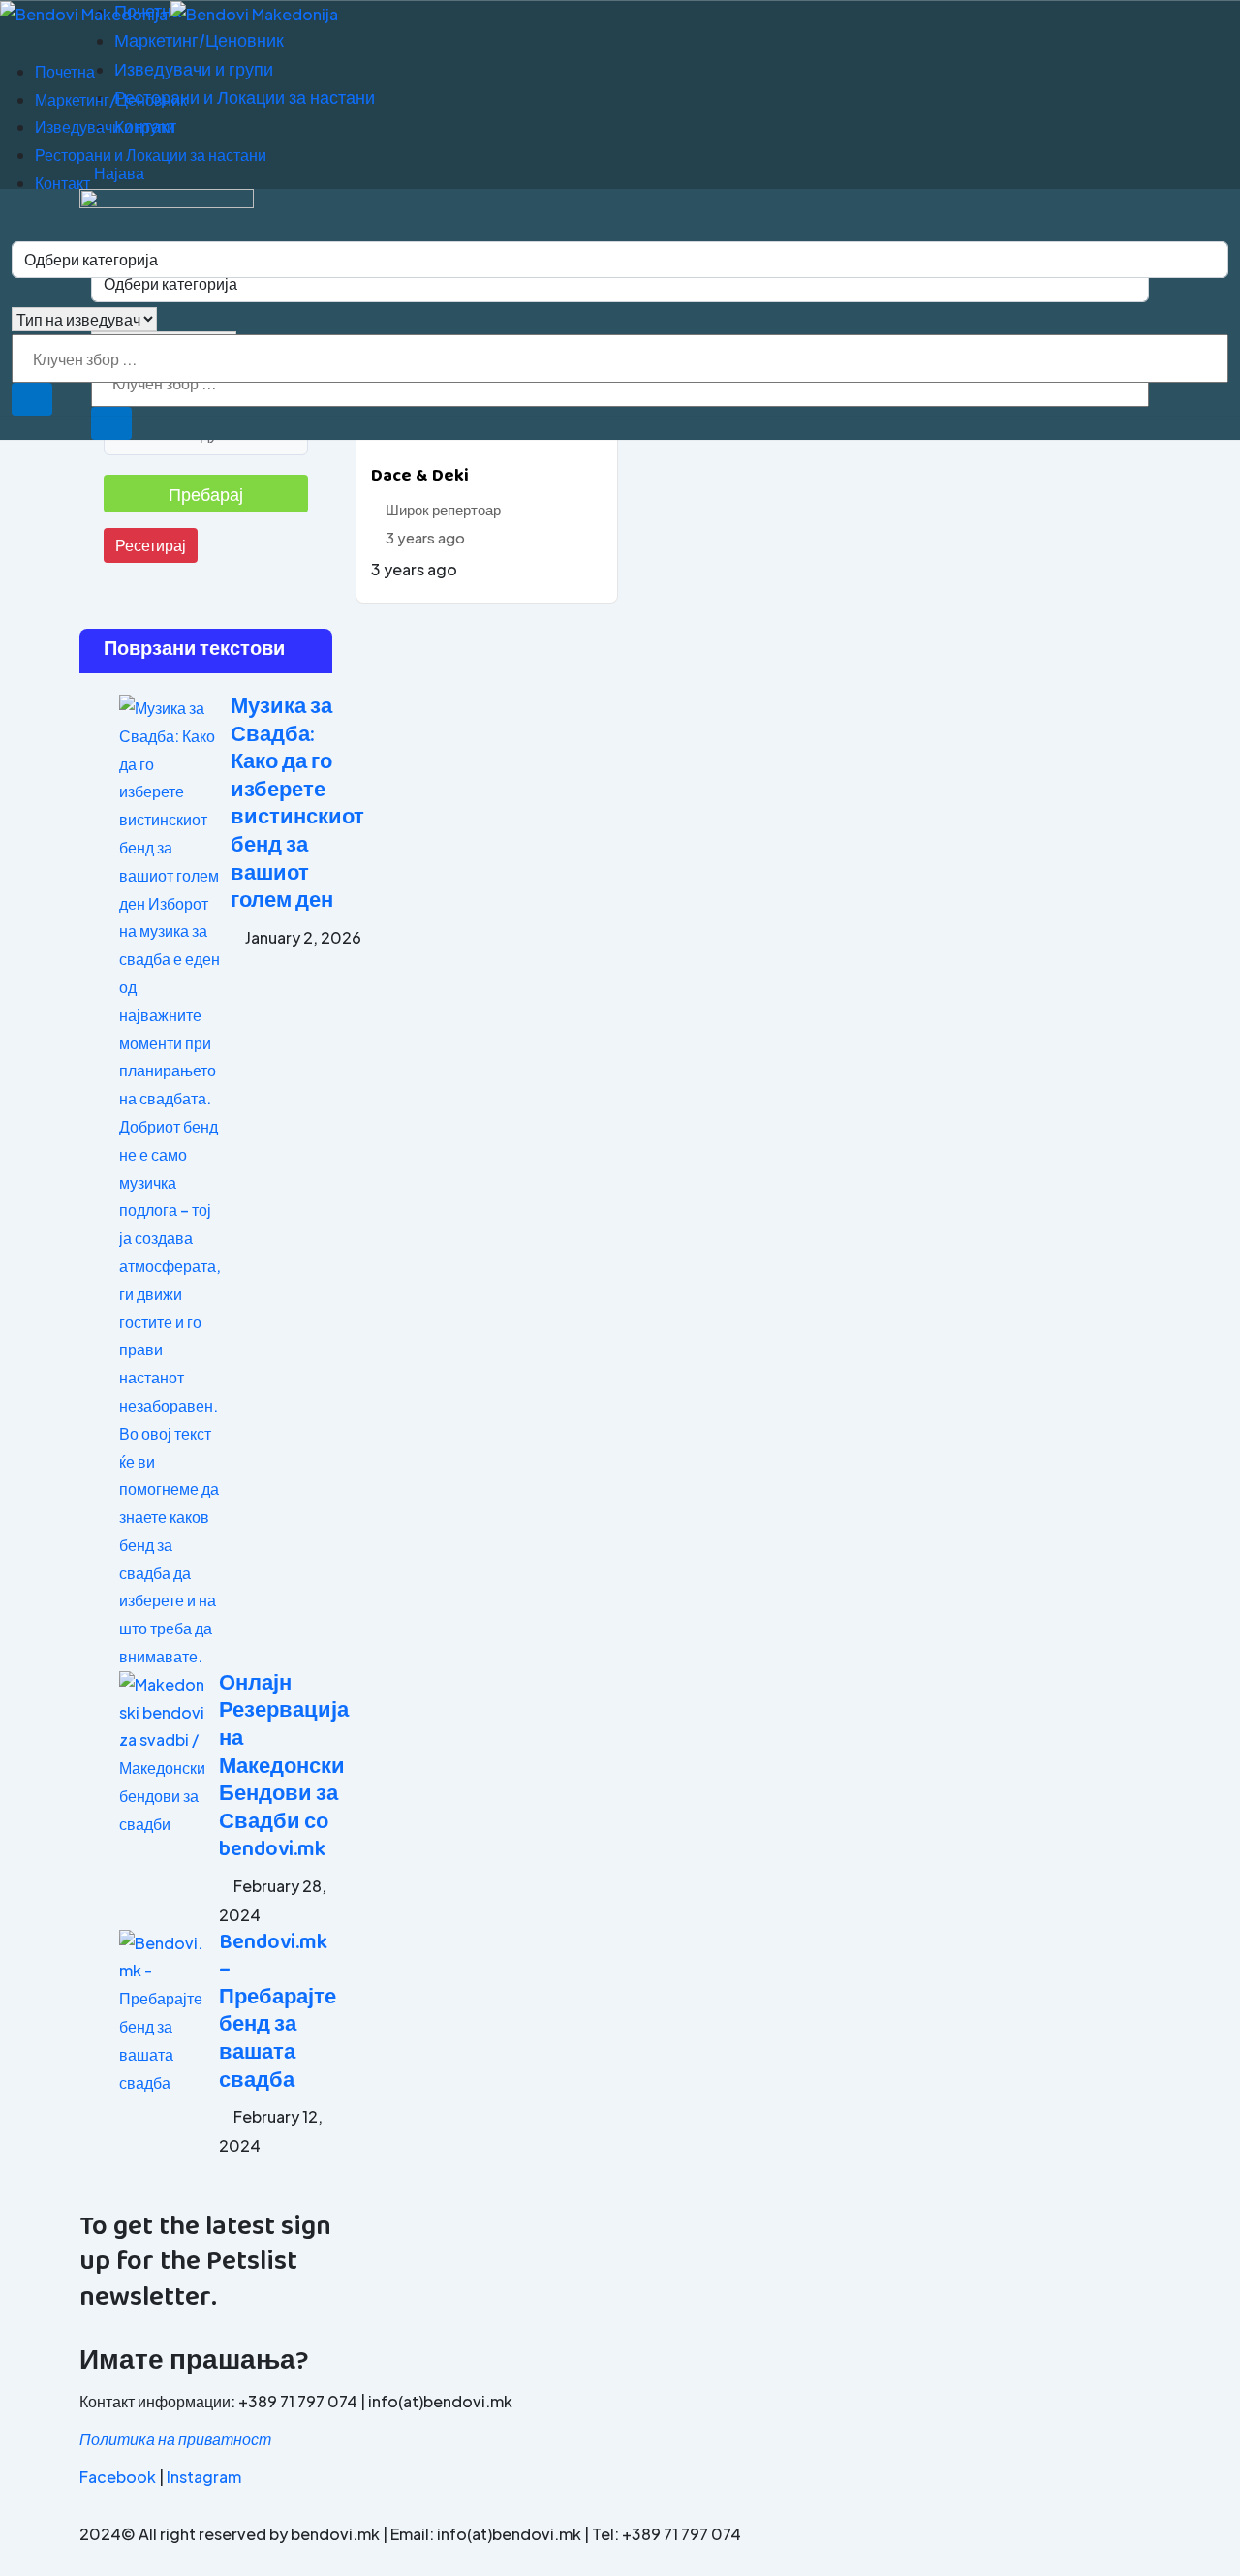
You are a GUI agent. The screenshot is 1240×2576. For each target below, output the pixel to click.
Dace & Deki (420, 477)
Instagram (204, 2477)
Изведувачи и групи (105, 126)
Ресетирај (151, 545)
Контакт (62, 183)
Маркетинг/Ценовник (111, 99)
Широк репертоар (443, 509)
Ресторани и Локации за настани (151, 155)
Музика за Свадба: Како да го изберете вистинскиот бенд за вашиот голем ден (297, 805)
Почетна (65, 71)
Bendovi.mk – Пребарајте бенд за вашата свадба (278, 2013)
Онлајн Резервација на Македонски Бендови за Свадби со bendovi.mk (284, 1768)
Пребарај (206, 494)
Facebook (118, 2477)
